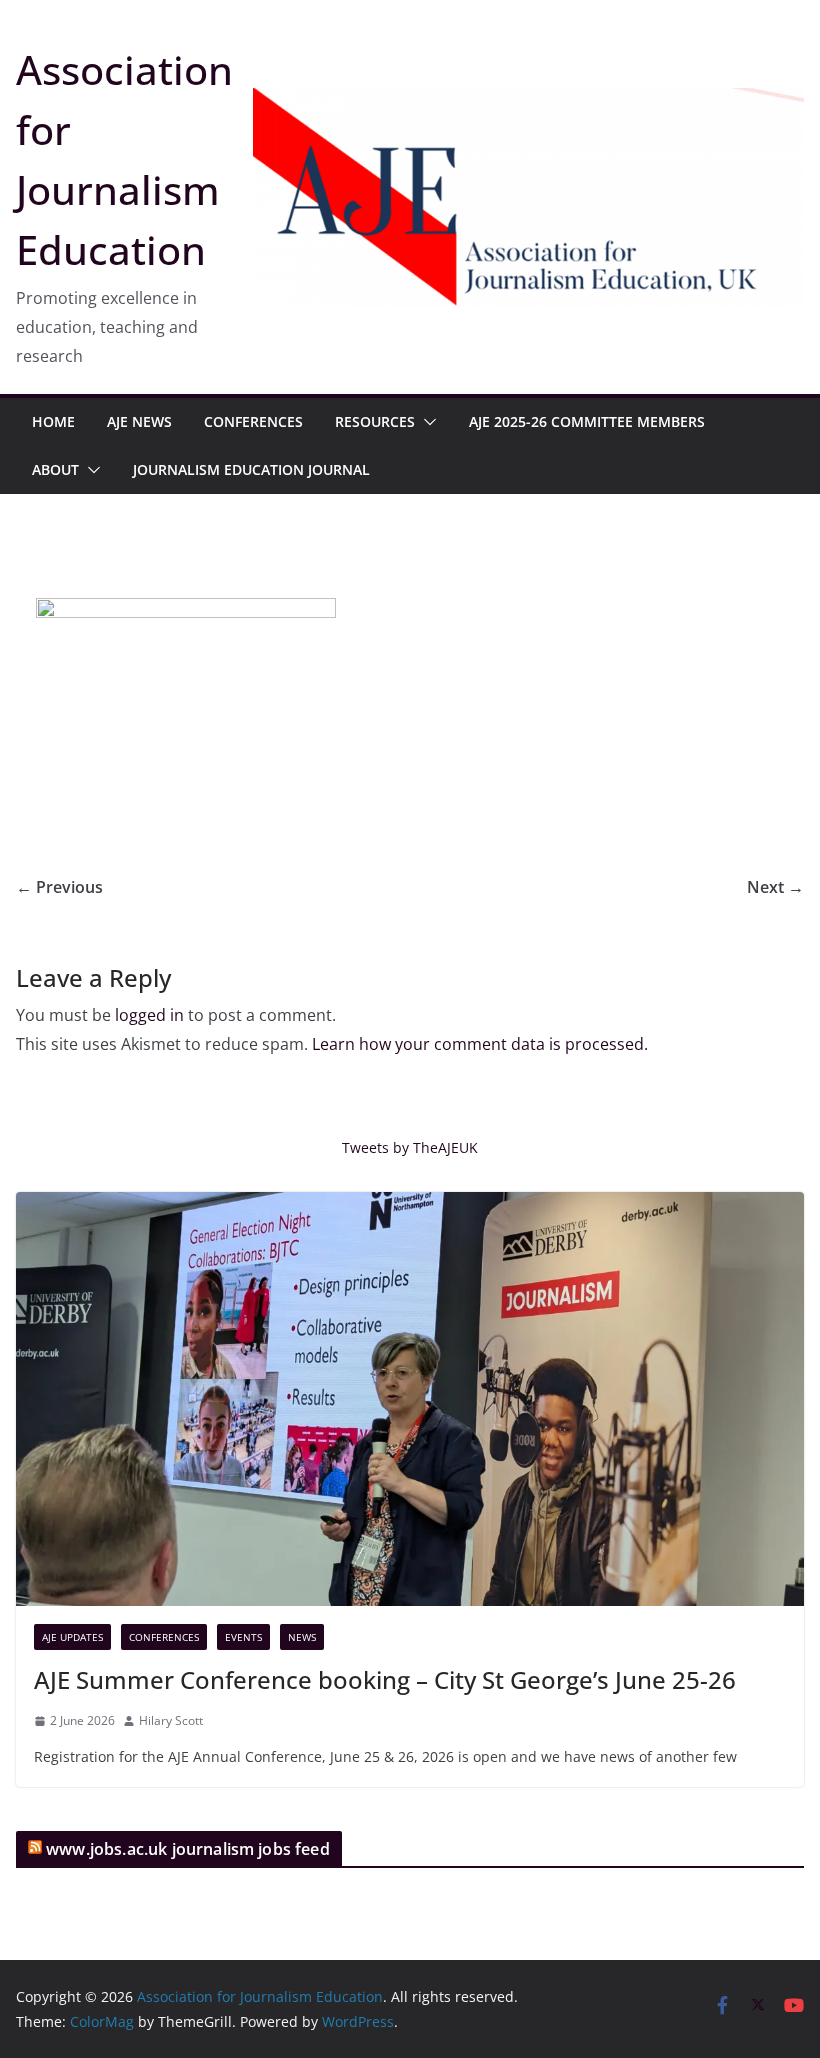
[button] (426, 422)
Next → (775, 887)
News (302, 1637)
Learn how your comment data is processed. (480, 1044)
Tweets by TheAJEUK (410, 1147)
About (55, 469)
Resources (375, 421)
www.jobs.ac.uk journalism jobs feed (188, 1849)
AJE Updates (72, 1637)
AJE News (139, 421)
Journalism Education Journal (251, 469)
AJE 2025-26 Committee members (587, 421)
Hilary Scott (171, 1720)
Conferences (253, 421)
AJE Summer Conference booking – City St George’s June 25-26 (385, 1679)
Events (243, 1637)
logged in (149, 1015)
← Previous (59, 887)
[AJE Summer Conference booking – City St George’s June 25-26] (410, 1399)
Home (53, 421)
